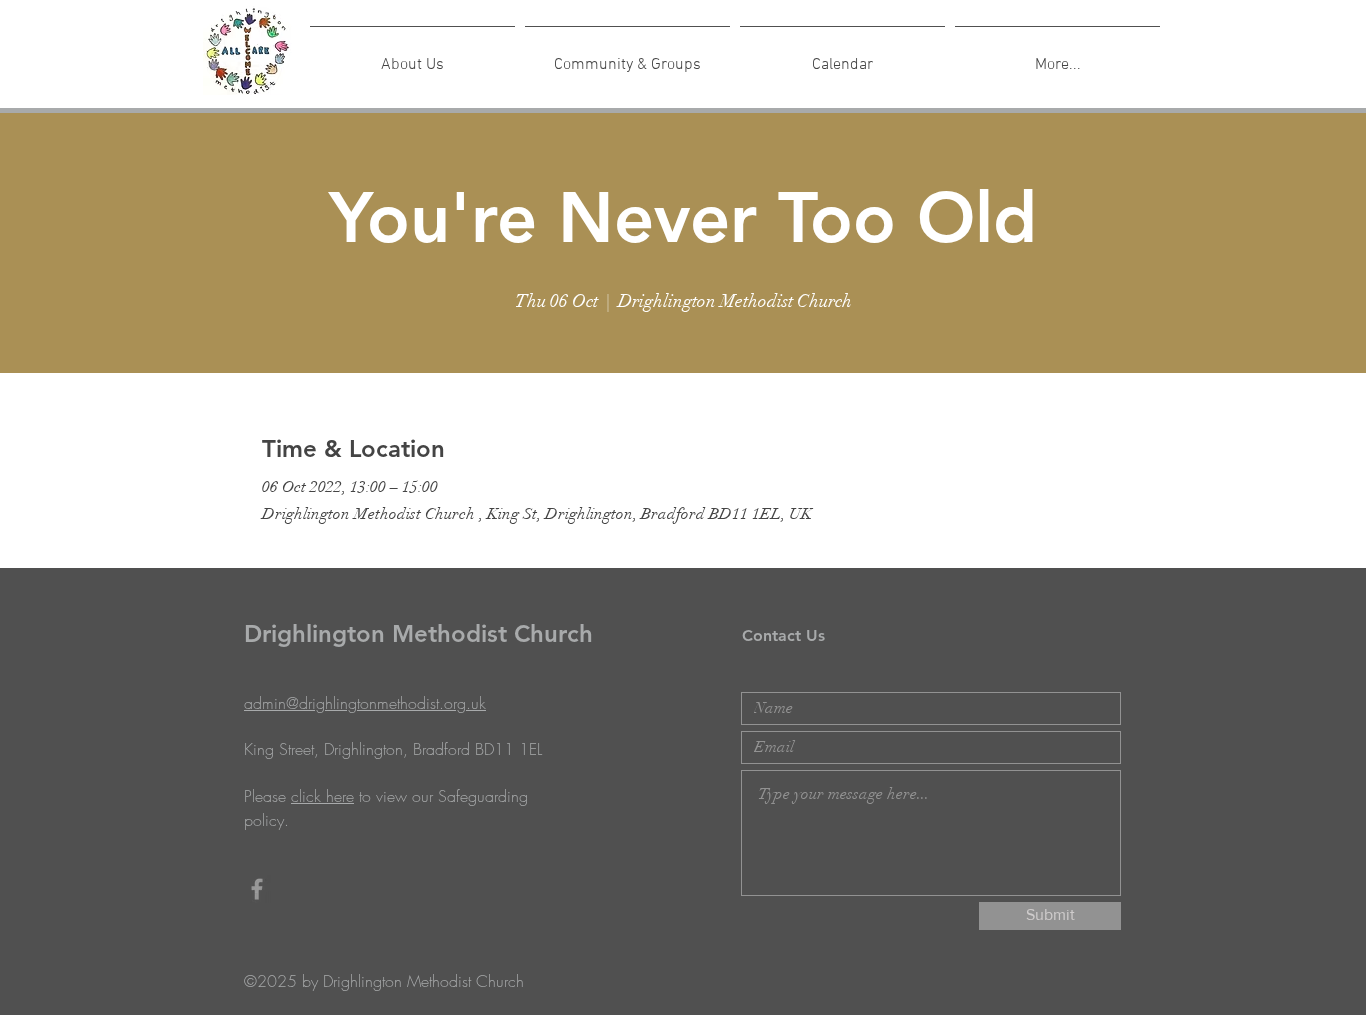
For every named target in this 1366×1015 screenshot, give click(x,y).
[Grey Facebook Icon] (257, 889)
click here (322, 796)
